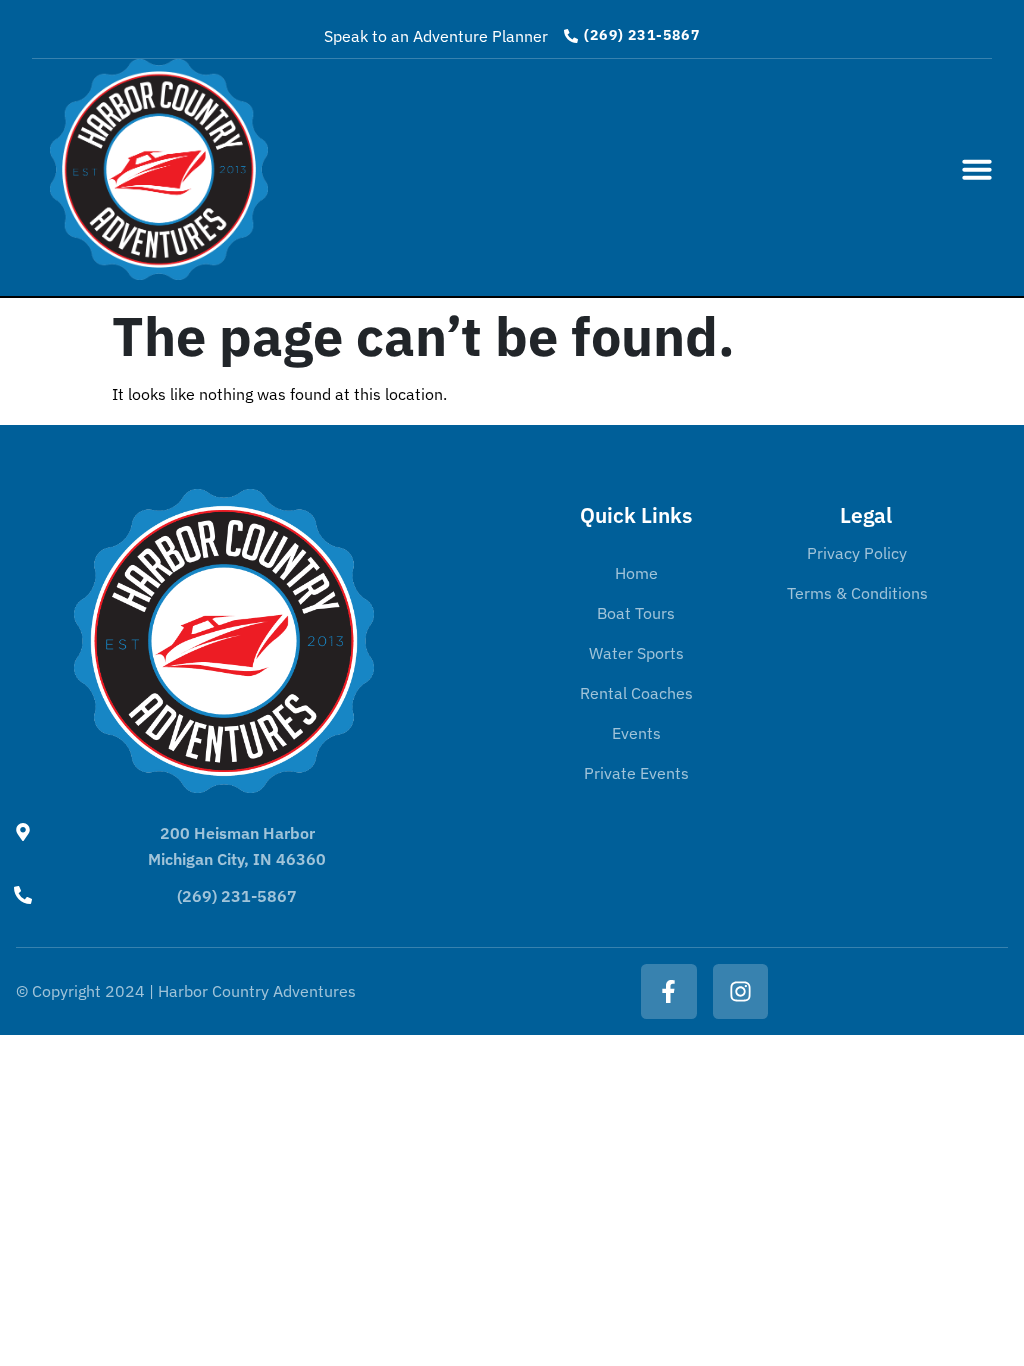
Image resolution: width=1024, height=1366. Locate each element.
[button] (977, 169)
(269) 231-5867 (237, 896)
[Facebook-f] (668, 991)
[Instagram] (740, 991)
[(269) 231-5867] (23, 895)
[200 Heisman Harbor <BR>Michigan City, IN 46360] (23, 832)
